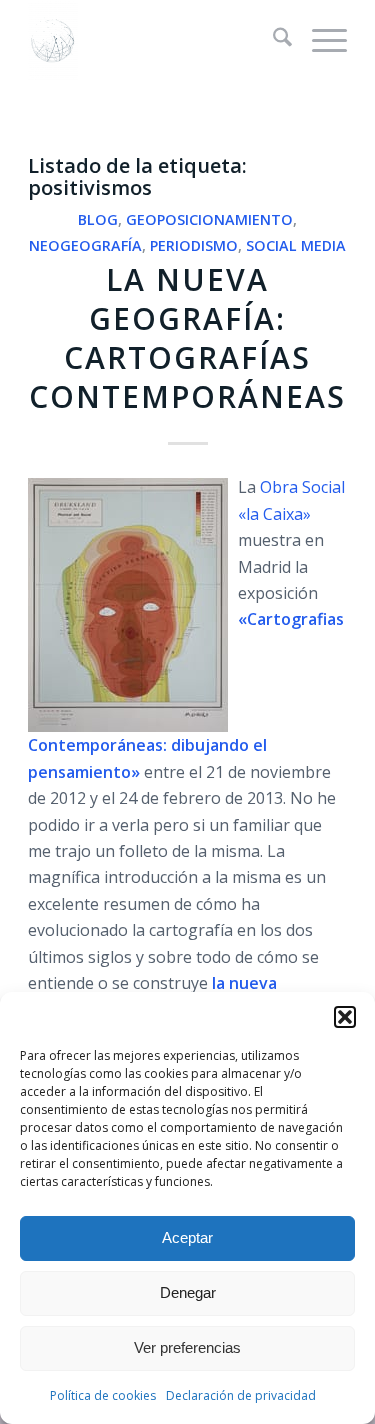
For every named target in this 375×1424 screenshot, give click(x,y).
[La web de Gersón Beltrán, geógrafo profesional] (155, 40)
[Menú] (319, 40)
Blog (98, 219)
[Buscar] (272, 40)
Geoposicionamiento (209, 219)
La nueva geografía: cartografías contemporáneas (187, 338)
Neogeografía (85, 245)
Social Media (296, 245)
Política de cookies (103, 1395)
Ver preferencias (187, 1347)
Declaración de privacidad (241, 1395)
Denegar (188, 1292)
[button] (345, 1017)
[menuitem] (272, 40)
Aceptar (187, 1237)
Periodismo (194, 245)
